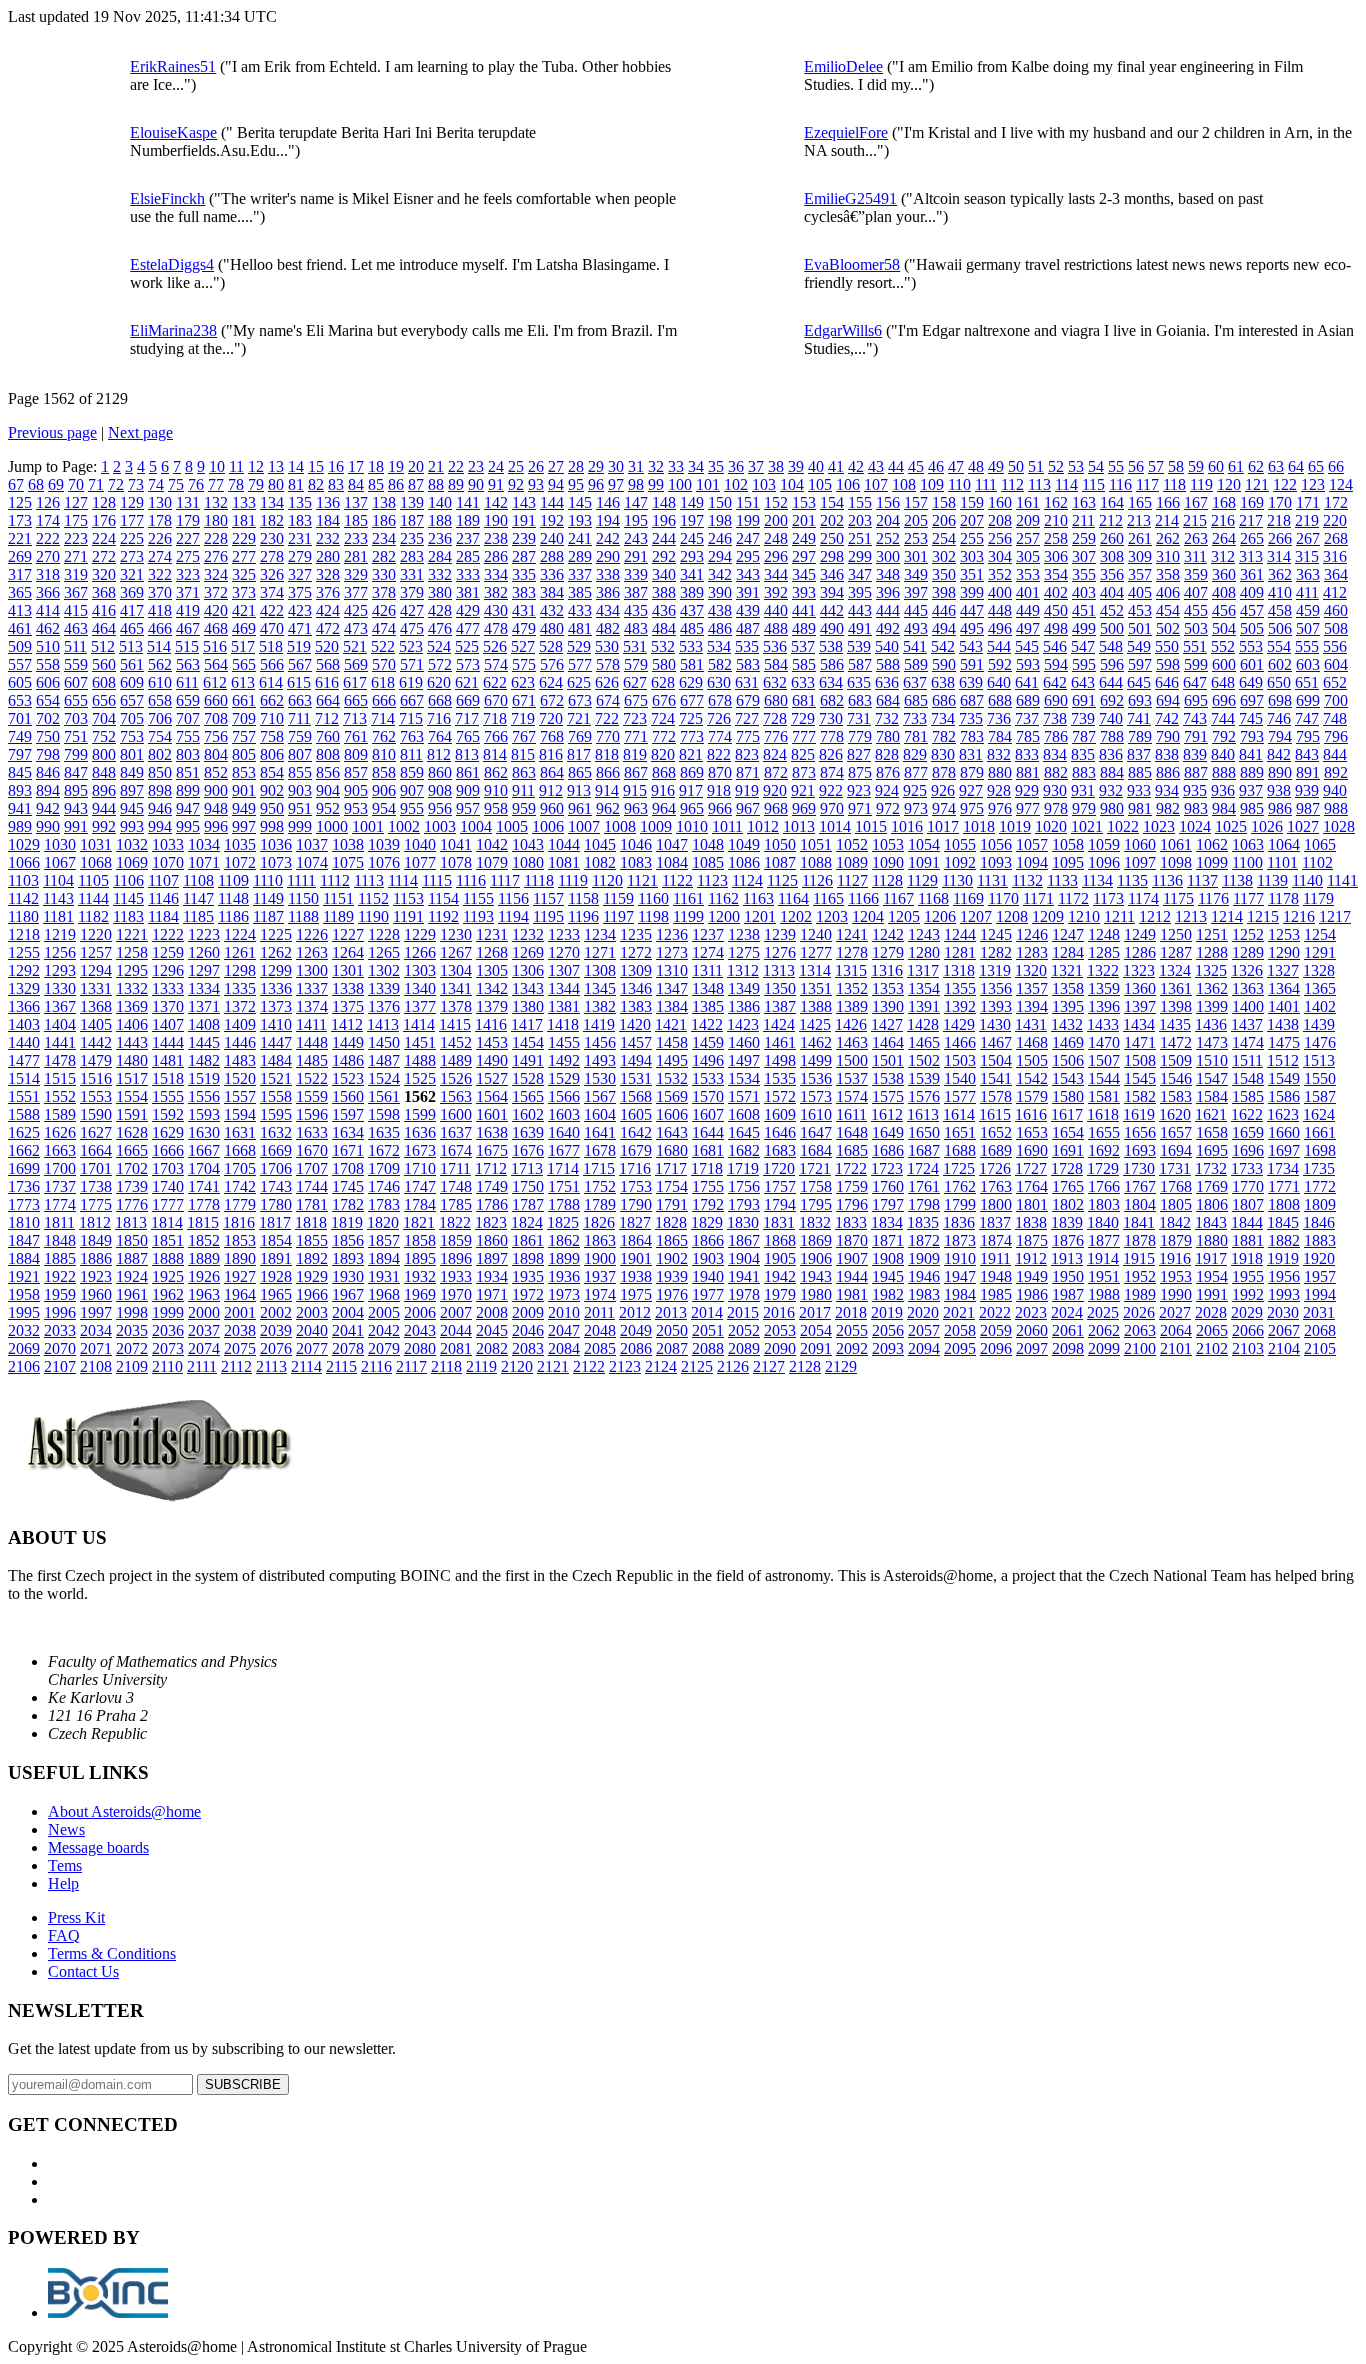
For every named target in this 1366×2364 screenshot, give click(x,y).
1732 (1211, 1168)
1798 (924, 1204)
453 (1140, 610)
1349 (744, 988)
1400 (1248, 1006)
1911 (995, 1258)
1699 (24, 1168)
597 (1140, 664)
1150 (303, 898)
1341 (456, 988)
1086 (744, 862)
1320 (1031, 970)
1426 (851, 1024)
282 (384, 556)
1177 (1248, 898)
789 (1140, 736)
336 (552, 574)
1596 (312, 1114)
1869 (816, 1240)
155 (860, 502)
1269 (528, 952)
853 (244, 772)
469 (244, 628)
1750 (528, 1186)
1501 (888, 1060)
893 (20, 790)
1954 (1212, 1276)
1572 (780, 1096)
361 (1252, 574)
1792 (708, 1204)
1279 (888, 952)
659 (188, 700)
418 (160, 610)
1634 (348, 1132)
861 (468, 772)
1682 (744, 1150)
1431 (1031, 1024)
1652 (996, 1132)
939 (1307, 790)
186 (384, 520)
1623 (1283, 1114)
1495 (672, 1060)
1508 (1140, 1060)
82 (316, 484)
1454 (528, 1042)
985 (1252, 808)
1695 (1212, 1150)
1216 (1299, 916)
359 (1196, 574)
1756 (744, 1186)
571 (412, 664)
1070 (168, 862)
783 (972, 736)
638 (943, 682)
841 (1251, 754)
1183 (128, 916)
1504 (996, 1060)
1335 (240, 988)
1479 (96, 1060)
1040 (420, 844)
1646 (780, 1132)
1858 (420, 1240)
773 (692, 736)
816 (551, 754)
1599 (420, 1114)
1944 (852, 1276)
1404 (60, 1024)
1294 (96, 970)
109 (932, 484)
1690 (1032, 1150)
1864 (636, 1240)
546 (1055, 646)
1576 (924, 1096)
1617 (1067, 1114)
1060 (1140, 844)
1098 (1176, 862)
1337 (312, 988)
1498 (780, 1060)
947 (188, 808)
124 (1341, 484)
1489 (456, 1060)
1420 (635, 1024)
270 (48, 556)
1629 (168, 1132)
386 (608, 592)
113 (1039, 484)
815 (523, 754)
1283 (1032, 952)
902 (272, 790)
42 (856, 466)
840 (1223, 754)
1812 (95, 1222)
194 (608, 520)
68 (36, 484)
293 (692, 556)
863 (524, 772)
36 (736, 466)
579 (636, 664)
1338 (348, 988)
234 (384, 538)
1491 (528, 1060)
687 (972, 700)
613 (243, 682)
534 (719, 646)
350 (944, 574)
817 (579, 754)
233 (356, 538)
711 (299, 718)
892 (1336, 772)
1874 (996, 1240)
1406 (132, 1024)
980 (1112, 808)
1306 (528, 970)
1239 (780, 934)
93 (536, 484)
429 (468, 610)
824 (775, 754)
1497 (744, 1060)
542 (943, 646)
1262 (276, 952)
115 (1093, 484)
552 (1223, 646)
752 (104, 736)
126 (48, 502)
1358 (1068, 988)
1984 (960, 1294)
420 (216, 610)
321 (132, 574)
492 (888, 628)
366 (48, 592)
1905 (780, 1258)
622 (495, 682)
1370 (168, 1006)
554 (1279, 646)
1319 (995, 970)
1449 (348, 1042)
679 (748, 700)
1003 (440, 826)
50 (1016, 466)
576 (552, 664)
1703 (168, 1168)
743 (1195, 718)
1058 (1068, 844)
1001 (368, 826)
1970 (456, 1294)
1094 (1032, 862)
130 (160, 502)
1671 (348, 1150)
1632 (276, 1132)
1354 (924, 988)
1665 (132, 1150)
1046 (636, 844)
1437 (1247, 1024)
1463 (852, 1042)
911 (523, 790)
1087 (780, 862)
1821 (419, 1222)
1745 (348, 1186)
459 (1308, 610)
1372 (240, 1006)
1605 (636, 1114)
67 (16, 484)
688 (1000, 700)
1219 (60, 934)
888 (1224, 772)
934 (1167, 790)
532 (663, 646)
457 (1252, 610)
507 (1308, 628)
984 (1224, 808)
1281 (960, 952)
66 (1336, 466)
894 (48, 790)
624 (551, 682)
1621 (1211, 1114)
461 (20, 628)
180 (216, 520)
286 (496, 556)
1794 (780, 1204)
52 (1056, 466)
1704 (204, 1168)
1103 (23, 880)
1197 (618, 916)
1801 (1032, 1204)
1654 (1068, 1132)
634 (831, 682)
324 (216, 574)
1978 (744, 1294)
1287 (1176, 952)
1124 (747, 880)
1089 (852, 862)
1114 (403, 880)
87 (416, 484)
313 (1251, 556)
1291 (1320, 952)
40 (816, 466)
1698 (1320, 1150)
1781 (312, 1204)
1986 (1032, 1294)
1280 (924, 952)
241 (580, 538)
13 (276, 466)
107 (876, 484)
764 (440, 736)
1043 (528, 844)
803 (188, 754)
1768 (1176, 1186)
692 (1112, 700)
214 (1167, 520)
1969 (420, 1294)
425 (356, 610)
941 (20, 808)
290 (608, 556)
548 (1111, 646)
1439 (1319, 1024)
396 (888, 592)
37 (756, 466)
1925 (168, 1276)
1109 (233, 880)
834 (1055, 754)
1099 (1212, 862)
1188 (303, 916)
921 (803, 790)
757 (244, 736)
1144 (93, 898)
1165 (828, 898)
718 (495, 718)
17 (356, 466)
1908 (888, 1258)
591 (972, 664)
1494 (636, 1060)
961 (580, 808)
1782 (348, 1204)
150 (720, 502)
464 (104, 628)
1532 (672, 1078)
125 (20, 502)
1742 (240, 1186)
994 (160, 826)
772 (664, 736)
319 (76, 574)
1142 (23, 898)
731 (859, 718)
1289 (1248, 952)
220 (1335, 520)
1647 (816, 1132)
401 (1028, 592)
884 (1112, 772)
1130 (957, 880)
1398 (1176, 1006)
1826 (599, 1222)
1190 (373, 916)
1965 (276, 1294)
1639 (528, 1132)
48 (976, 466)
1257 (96, 952)
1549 (1284, 1078)
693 (1140, 700)
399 (972, 592)
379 (412, 592)
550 (1167, 646)
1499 (816, 1060)
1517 (132, 1078)
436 (664, 610)
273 (132, 556)
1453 (492, 1042)
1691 (1068, 1150)
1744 (312, 1186)
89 (456, 484)
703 (76, 718)
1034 (204, 844)
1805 (1176, 1204)
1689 (996, 1150)
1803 (1104, 1204)
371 (188, 592)
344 (776, 574)
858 (384, 772)
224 (104, 538)
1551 (24, 1096)
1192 (443, 916)
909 (468, 790)
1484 (276, 1060)
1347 (672, 988)
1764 (1032, 1186)
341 (692, 574)
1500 (852, 1060)
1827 (635, 1222)
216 (1223, 520)
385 (580, 592)
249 (804, 538)
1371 (204, 1006)
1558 (276, 1096)
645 (1139, 682)
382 (496, 592)
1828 (671, 1222)
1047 (672, 844)
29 (596, 466)
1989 (1140, 1294)
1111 (301, 880)
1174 (1143, 898)
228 (216, 538)
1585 (1248, 1096)
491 (860, 628)
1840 (1103, 1222)
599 (1196, 664)
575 (524, 664)
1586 (1284, 1096)
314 (1279, 556)
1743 (276, 1186)
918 (719, 790)
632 (775, 682)
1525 (420, 1078)
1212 (1155, 916)
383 (524, 592)
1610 (816, 1114)
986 (1280, 808)
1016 (907, 826)
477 (468, 628)
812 (439, 754)
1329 (24, 988)
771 (636, 736)
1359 (1104, 988)
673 (580, 700)
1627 (96, 1132)
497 (1028, 628)
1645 (744, 1132)
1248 (1104, 934)
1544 (1104, 1078)
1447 (276, 1042)
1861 (528, 1240)
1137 (1202, 880)
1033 (168, 844)
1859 (456, 1240)
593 (1028, 664)
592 (1000, 664)
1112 (335, 880)
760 (328, 736)
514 (159, 646)
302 (944, 556)
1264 (348, 952)
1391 (924, 1006)
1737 (60, 1186)
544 (999, 646)
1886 (96, 1258)
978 (1056, 808)
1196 (583, 916)
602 (1280, 664)
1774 (60, 1204)
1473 (1212, 1042)
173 (20, 520)
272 (104, 556)
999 (300, 826)
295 (748, 556)
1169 (968, 898)
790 (1168, 736)
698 (1280, 700)
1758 (816, 1186)
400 (1000, 592)
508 (1336, 628)
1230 (456, 934)
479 (524, 628)
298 (832, 556)
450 (1056, 610)
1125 (782, 880)
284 (440, 556)
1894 (384, 1258)
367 (76, 592)
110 (959, 484)
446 (944, 610)
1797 (888, 1204)
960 (552, 808)
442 (832, 610)
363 (1308, 574)
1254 (1320, 934)
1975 (636, 1294)
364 (1336, 574)
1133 (1062, 880)
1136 (1167, 880)
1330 (60, 988)
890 (1280, 772)
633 (803, 682)
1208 (1012, 916)
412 (1335, 592)
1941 (744, 1276)
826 (831, 754)
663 (300, 700)
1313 (779, 970)
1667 (204, 1150)
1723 (887, 1168)
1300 (312, 970)
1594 (240, 1114)
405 (1140, 592)
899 (188, 790)
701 (20, 718)
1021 (1087, 826)
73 (136, 484)
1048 (708, 844)
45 (916, 466)
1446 (240, 1042)
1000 (332, 826)
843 (1307, 754)
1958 (24, 1294)
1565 (528, 1096)
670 (496, 700)
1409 (240, 1024)
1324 (1175, 970)
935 (1195, 790)
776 (776, 736)
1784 (420, 1204)
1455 (564, 1042)
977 (1028, 808)
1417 (527, 1024)
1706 (276, 1168)
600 (1224, 664)
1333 (168, 988)
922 (831, 790)
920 (775, 790)
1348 (708, 988)
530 (607, 646)
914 (607, 790)
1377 (420, 1006)
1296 (168, 970)
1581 (1104, 1096)
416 (104, 610)
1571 (744, 1096)
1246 (1032, 934)
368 (104, 592)
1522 (312, 1078)
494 (944, 628)
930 (1055, 790)
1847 (24, 1240)
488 (776, 628)
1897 (492, 1258)
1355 (960, 988)
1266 (420, 952)
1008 (620, 826)
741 (1139, 718)
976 (1000, 808)
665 (356, 700)
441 (804, 610)
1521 (276, 1078)
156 (888, 502)
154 (832, 502)
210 (1056, 520)
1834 (887, 1222)
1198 (653, 916)
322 (160, 574)
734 (943, 718)
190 (496, 520)
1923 (96, 1276)
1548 (1248, 1078)
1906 (816, 1258)
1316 (887, 970)
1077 (420, 862)
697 (1252, 700)
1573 (816, 1096)
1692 (1104, 1150)
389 (692, 592)
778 (832, 736)
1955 (1248, 1276)
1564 (492, 1096)
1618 (1103, 1114)
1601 (492, 1114)
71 (96, 484)
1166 (863, 898)
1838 (1031, 1222)
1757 (780, 1186)
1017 (943, 826)
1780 (276, 1204)
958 (496, 808)
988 (1336, 808)
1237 (708, 934)
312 (1223, 556)
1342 (492, 988)
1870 (852, 1240)
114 (1066, 484)
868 (664, 772)
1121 (642, 880)
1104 (58, 880)
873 (804, 772)
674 (608, 700)
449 (1028, 610)
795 (1308, 736)
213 (1139, 520)
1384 (672, 1006)
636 (887, 682)
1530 (600, 1078)
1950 (1068, 1276)
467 (188, 628)
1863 (600, 1240)
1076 (384, 862)
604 (1336, 664)
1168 (933, 898)
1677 (564, 1150)
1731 (1175, 1168)
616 (327, 682)
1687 (924, 1150)
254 (944, 538)
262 (1168, 538)
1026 (1267, 826)
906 (384, 790)
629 (691, 682)
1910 (960, 1258)
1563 (456, 1096)
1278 (852, 952)
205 (916, 520)
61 (1236, 466)
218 (1279, 520)
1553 (96, 1096)
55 (1116, 466)
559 (76, 664)
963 (636, 808)
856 (328, 772)
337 (580, 574)
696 (1224, 700)
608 (104, 682)
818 (607, 754)
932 (1111, 790)
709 (244, 718)
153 (804, 502)
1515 (60, 1078)
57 (1156, 466)
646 (1167, 682)
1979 (780, 1294)
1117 (505, 880)
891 (1308, 772)
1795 (816, 1204)
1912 (1031, 1258)
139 (412, 502)
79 (256, 484)
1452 (456, 1042)
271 (76, 556)
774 (720, 736)
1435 (1175, 1024)
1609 (780, 1114)
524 (439, 646)
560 (104, 664)
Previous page (52, 432)
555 (1307, 646)
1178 (1283, 898)
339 (636, 574)
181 (244, 520)
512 (103, 646)
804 (216, 754)
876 (888, 772)
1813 (131, 1222)
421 (244, 610)
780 (888, 736)
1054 (924, 844)
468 (216, 628)
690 (1056, 700)
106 (848, 484)
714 (383, 718)
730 (831, 718)
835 (1083, 754)
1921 (24, 1276)
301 (916, 556)
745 (1251, 718)
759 (300, 736)
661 (244, 700)
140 (440, 502)
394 (832, 592)
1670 (312, 1150)
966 (720, 808)
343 (748, 574)
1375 (348, 1006)
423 (300, 610)
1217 (1335, 916)
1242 (888, 934)
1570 (708, 1096)
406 (1168, 592)
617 (355, 682)
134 (272, 502)
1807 (1248, 1204)
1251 (1212, 934)
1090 (888, 862)
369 (132, 592)
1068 (96, 862)
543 (971, 646)
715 (411, 718)
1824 (527, 1222)
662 (272, 700)
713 (355, 718)
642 (1055, 682)
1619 (1139, 1114)
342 (720, 574)
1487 (384, 1060)
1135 (1132, 880)
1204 (868, 916)
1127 (852, 880)
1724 (923, 1168)
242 (608, 538)
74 (156, 484)
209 (1028, 520)
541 (915, 646)
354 (1056, 574)
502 (1168, 628)
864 (552, 772)
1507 (1104, 1060)
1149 (268, 898)
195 (636, 520)
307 (1084, 556)
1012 (763, 826)
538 (831, 646)
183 (300, 520)
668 (440, 700)
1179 (1318, 898)
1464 (888, 1042)
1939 (672, 1276)
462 (48, 628)
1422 (707, 1024)
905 (356, 790)
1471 (1140, 1042)
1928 (276, 1276)
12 (256, 466)
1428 (923, 1024)
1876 (1068, 1240)
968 (776, 808)
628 (663, 682)
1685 (852, 1150)
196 (664, 520)
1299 (276, 970)
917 (691, 790)
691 (1084, 700)
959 (524, 808)
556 (1335, 646)
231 (300, 538)
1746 (384, 1186)
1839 (1067, 1222)
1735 (1319, 1168)
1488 (420, 1060)
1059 (1104, 844)
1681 (708, 1150)
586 (832, 664)
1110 (268, 880)
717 (467, 718)
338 (608, 574)
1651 (960, 1132)
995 (188, 826)
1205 (904, 916)
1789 (600, 1204)
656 (104, 700)
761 (356, 736)
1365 (1320, 988)
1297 (204, 970)
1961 (132, 1294)
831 (971, 754)
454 (1168, 610)
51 (1036, 466)
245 (692, 538)
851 (188, 772)
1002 (404, 826)
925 (915, 790)
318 (48, 574)
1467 (996, 1042)
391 (748, 592)
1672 (384, 1150)
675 (636, 700)
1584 (1212, 1096)
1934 (492, 1276)
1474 (1248, 1042)
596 (1112, 664)
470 (272, 628)
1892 (312, 1258)
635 (859, 682)
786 (1056, 736)
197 (692, 520)
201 (804, 520)
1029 (24, 844)
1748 (456, 1186)
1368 (96, 1006)
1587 (1320, 1096)
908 (440, 790)
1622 (1247, 1114)
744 (1223, 718)
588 (888, 664)
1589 (60, 1114)
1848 (60, 1240)
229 (244, 538)
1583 (1176, 1096)
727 (747, 718)
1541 (996, 1078)
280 (328, 556)
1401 (1284, 1006)
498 (1056, 628)
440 (776, 610)
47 (956, 466)
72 (116, 484)
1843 (1211, 1222)
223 (76, 538)
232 (328, 538)
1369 (132, 1006)
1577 (960, 1096)
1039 (384, 844)
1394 (1032, 1006)
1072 (240, 862)
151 (748, 502)
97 (616, 484)
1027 (1303, 826)
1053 (888, 844)
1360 (1140, 988)
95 (576, 484)
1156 (513, 898)
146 (608, 502)
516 (215, 646)
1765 (1068, 1186)
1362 (1212, 988)
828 (887, 754)
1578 (996, 1096)
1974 (600, 1294)
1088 (816, 862)
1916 (1175, 1258)
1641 (600, 1132)
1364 (1284, 988)
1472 (1176, 1042)
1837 (995, 1222)
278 (272, 556)
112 (1012, 484)
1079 (492, 862)
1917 (1211, 1258)
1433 (1103, 1024)
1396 (1104, 1006)
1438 (1283, 1024)
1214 (1227, 916)
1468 (1032, 1042)
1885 (60, 1258)
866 (608, 772)
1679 (636, 1150)
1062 (1212, 844)
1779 (240, 1204)
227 (188, 538)
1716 (635, 1168)
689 (1028, 700)
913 (579, 790)
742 (1167, 718)
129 (132, 502)
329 (356, 574)
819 (635, 754)
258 (1056, 538)
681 (804, 700)
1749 (492, 1186)
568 (328, 664)
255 (972, 538)
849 (132, 772)
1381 (564, 1006)
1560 (348, 1096)
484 (664, 628)
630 (719, 682)
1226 (312, 934)
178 (160, 520)
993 (132, 826)
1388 (816, 1006)
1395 (1068, 1006)
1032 (132, 844)
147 (636, 502)
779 (860, 736)
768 (552, 736)
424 (328, 610)
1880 (1212, 1240)
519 (299, 646)
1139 (1272, 880)
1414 (419, 1024)
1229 (420, 934)
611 (187, 682)
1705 (240, 1168)
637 (915, 682)
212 (1111, 520)
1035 (240, 844)
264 (1224, 538)
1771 (1284, 1186)
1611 (851, 1114)
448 (1000, 610)
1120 (607, 880)
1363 (1248, 988)
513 (131, 646)
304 (1000, 556)
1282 (996, 952)
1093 (996, 862)
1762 (960, 1186)
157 (916, 502)
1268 (492, 952)
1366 (24, 1006)
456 (1224, 610)
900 (216, 790)
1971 (492, 1294)
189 (468, 520)
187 (412, 520)
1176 (1213, 898)
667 (412, 700)
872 (776, 772)
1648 (852, 1132)
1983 (924, 1294)
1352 (852, 988)
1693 (1140, 1150)
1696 (1248, 1150)
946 (160, 808)
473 (356, 628)
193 (580, 520)
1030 (60, 844)
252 (888, 538)
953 (356, 808)
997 (244, 826)
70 (76, 484)
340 (664, 574)
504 (1224, 628)
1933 (456, 1276)
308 (1112, 556)
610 (160, 682)
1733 (1247, 1168)
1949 (1032, 1276)
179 (188, 520)
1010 (692, 826)
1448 (312, 1042)
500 (1112, 628)
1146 (163, 898)
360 (1224, 574)
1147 (198, 898)
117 (1147, 484)
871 (748, 772)
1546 (1176, 1078)
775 (748, 736)
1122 (677, 880)
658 (160, 700)
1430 (995, 1024)
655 (76, 700)
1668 (240, 1150)
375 (300, 592)
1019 (1015, 826)
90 (476, 484)
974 (944, 808)
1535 (780, 1078)
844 (1335, 754)
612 (215, 682)
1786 (492, 1204)
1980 (816, 1294)
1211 (1119, 916)
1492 (564, 1060)
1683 (780, 1150)
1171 (1038, 898)
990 (48, 826)
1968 (384, 1294)
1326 (1247, 970)
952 (328, 808)
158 (944, 502)
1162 (723, 898)
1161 (688, 898)
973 (916, 808)
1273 (672, 952)
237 (468, 538)
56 (1136, 466)
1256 (60, 952)
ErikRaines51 (173, 66)
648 (1223, 682)
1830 (743, 1222)
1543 (1068, 1078)
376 (328, 592)
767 (524, 736)
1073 (276, 862)
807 (300, 754)
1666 (168, 1150)
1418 (563, 1024)
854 (272, 772)
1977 (708, 1294)
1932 (420, 1276)
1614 (959, 1114)
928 (999, 790)
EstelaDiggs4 (172, 264)
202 (832, 520)
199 (748, 520)
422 (272, 610)
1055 (960, 844)
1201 (760, 916)
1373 (276, 1006)
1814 (167, 1222)
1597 (348, 1114)
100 (680, 484)
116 (1120, 484)
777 (804, 736)
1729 (1103, 1168)
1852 (204, 1240)
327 (300, 574)
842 (1279, 754)
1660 (1284, 1132)
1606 (672, 1114)
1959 (60, 1294)
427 (412, 610)
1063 (1248, 844)
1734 (1283, 1168)
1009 (656, 826)
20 (416, 466)
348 (888, 574)
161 (1028, 502)
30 (616, 466)
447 (972, 610)
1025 (1231, 826)
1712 (491, 1168)
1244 (960, 934)
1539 (924, 1078)
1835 (923, 1222)
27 (556, 466)
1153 (408, 898)
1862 (564, 1240)
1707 (312, 1168)
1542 (1032, 1078)
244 (664, 538)
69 (56, 484)
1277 (816, 952)
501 (1140, 628)
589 (916, 664)
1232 (528, 934)
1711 (455, 1168)
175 (76, 520)
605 (20, 682)
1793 (744, 1204)
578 (608, 664)
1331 (96, 988)
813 (467, 754)
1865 (672, 1240)
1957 (1320, 1276)
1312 (743, 970)
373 (244, 592)
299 (860, 556)
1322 (1103, 970)
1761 (924, 1186)
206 (944, 520)
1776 (132, 1204)
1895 (420, 1258)
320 (104, 574)
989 (20, 826)
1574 (852, 1096)
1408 (204, 1024)
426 (384, 610)
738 (1055, 718)
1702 (132, 1168)
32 (656, 466)
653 (20, 700)
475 (412, 628)
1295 (132, 970)
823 (747, 754)
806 (272, 754)
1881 (1248, 1240)
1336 (276, 988)
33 (676, 466)
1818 (311, 1222)
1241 (852, 934)
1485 (312, 1060)
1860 (492, 1240)
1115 (437, 880)
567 (300, 664)
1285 (1104, 952)
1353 (888, 988)
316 (1335, 556)
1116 (471, 880)
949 (244, 808)
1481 (168, 1060)
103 (764, 484)
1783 (384, 1204)
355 (1084, 574)
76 (196, 484)
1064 (1284, 844)
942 (48, 808)
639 (971, 682)
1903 (708, 1258)
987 (1308, 808)
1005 (512, 826)
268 (1336, 538)
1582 (1140, 1096)
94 (556, 484)
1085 (708, 862)
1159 (618, 898)
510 (48, 646)
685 (916, 700)
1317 (923, 970)
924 (887, 790)
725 (691, 718)
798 (48, 754)
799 (76, 754)
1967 (348, 1294)
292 (664, 556)
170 (1280, 502)
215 (1195, 520)
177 (132, 520)
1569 (672, 1096)
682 (832, 700)
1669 (276, 1150)
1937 (600, 1276)
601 (1252, 664)
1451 (420, 1042)
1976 (672, 1294)
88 (436, 484)
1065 (1320, 844)
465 (132, 628)
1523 (348, 1078)
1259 (168, 952)
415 (76, 610)
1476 (1320, 1042)
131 (188, 502)
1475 (1284, 1042)
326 (272, 574)
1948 (996, 1276)
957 (468, 808)
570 (384, 664)
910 (496, 790)
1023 (1159, 826)
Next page (140, 432)
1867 (744, 1240)
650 (1279, 682)
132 (216, 502)
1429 (959, 1024)
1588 (24, 1114)
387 (636, 592)
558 (48, 664)
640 (999, 682)
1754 (672, 1186)
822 (719, 754)
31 (636, 466)
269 (20, 556)
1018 (979, 826)
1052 (852, 844)
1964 (240, 1294)
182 (272, 520)
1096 (1104, 862)
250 (832, 538)
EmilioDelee (843, 66)
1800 (996, 1204)
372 (216, 592)
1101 (1282, 862)
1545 (1140, 1078)
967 (748, 808)
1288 (1212, 952)
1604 (600, 1114)
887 (1196, 772)
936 (1223, 790)
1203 (832, 916)
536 (775, 646)
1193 (478, 916)
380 (440, 592)
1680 (672, 1150)
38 (776, 466)
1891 (276, 1258)
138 (384, 502)
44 (896, 466)
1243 (924, 934)
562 (160, 664)
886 (1168, 772)
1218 (24, 934)
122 (1285, 484)
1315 (851, 970)
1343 (528, 988)
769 (580, 736)
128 (104, 502)
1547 (1212, 1078)
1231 (492, 934)
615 (299, 682)
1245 (996, 934)
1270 (564, 952)
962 (608, 808)
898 (160, 790)
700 (1336, 700)
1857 (384, 1240)
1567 (600, 1096)
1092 (960, 862)
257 (1028, 538)
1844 (1247, 1222)
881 (1028, 772)
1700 (60, 1168)
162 (1056, 502)
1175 (1178, 898)
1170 (1003, 898)
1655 (1104, 1132)
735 (971, 718)
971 (860, 808)
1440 (24, 1042)
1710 (420, 1168)
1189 (338, 916)
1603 (564, 1114)
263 (1196, 538)
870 (720, 772)
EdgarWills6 (843, 330)
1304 (456, 970)
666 (384, 700)
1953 (1176, 1276)
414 (48, 610)
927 (971, 790)
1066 (24, 862)
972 (888, 808)
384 (552, 592)
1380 (528, 1006)
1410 (276, 1024)
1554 (132, 1096)
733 (915, 718)
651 (1307, 682)
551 (1195, 646)
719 (523, 718)
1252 (1248, 934)
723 (635, 718)
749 (20, 736)
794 (1280, 736)
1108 (198, 880)
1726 (995, 1168)
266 (1280, 538)
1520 (240, 1078)
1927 (240, 1276)
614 (271, 682)
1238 (744, 934)
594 (1056, 664)
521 (355, 646)
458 (1280, 610)
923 (859, 790)
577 (580, 664)
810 (384, 754)
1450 (384, 1042)
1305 (492, 970)
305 (1028, 556)
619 (411, 682)
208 (1000, 520)
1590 (96, 1114)
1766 (1104, 1186)
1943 (816, 1276)
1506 (1068, 1060)
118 (1174, 484)
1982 (888, 1294)
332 (440, 574)
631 (747, 682)
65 (1316, 466)
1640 (564, 1132)
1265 (384, 952)
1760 (888, 1186)
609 (132, 682)
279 (300, 556)
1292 (24, 970)
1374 (312, 1006)
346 (832, 574)
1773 (24, 1204)
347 (860, 574)
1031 (96, 844)
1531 (636, 1078)
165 (1140, 502)
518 (271, 646)
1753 (636, 1186)
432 (552, 610)
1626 (60, 1132)
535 (747, 646)
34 (696, 466)
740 (1111, 718)
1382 (600, 1006)
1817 (275, 1222)
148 (664, 502)
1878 (1140, 1240)
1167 (898, 898)
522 (383, 646)
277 (244, 556)
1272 (636, 952)
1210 (1084, 916)
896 (104, 790)
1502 (924, 1060)
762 (384, 736)
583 (748, 664)
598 (1168, 664)
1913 (1067, 1258)
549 (1139, 646)
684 (888, 700)
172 (1336, 502)
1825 (563, 1222)
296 (776, 556)
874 (832, 772)
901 (244, 790)
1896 (456, 1258)
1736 (24, 1186)
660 (216, 700)
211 (1083, 520)
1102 (1317, 862)
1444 (168, 1042)
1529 (564, 1078)
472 (328, 628)
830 (943, 754)
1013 (799, 826)
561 (132, 664)
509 (20, 646)
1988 (1104, 1294)
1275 (744, 952)
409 (1252, 592)
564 (216, 664)
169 (1252, 502)
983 (1196, 808)
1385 (708, 1006)
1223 (204, 934)
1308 (600, 970)
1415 (455, 1024)
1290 (1284, 952)
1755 (708, 1186)
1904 (744, 1258)
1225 (276, 934)
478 (496, 628)
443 (860, 610)
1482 (204, 1060)
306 (1056, 556)
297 (804, 556)
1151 (338, 898)
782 (944, 736)
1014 (835, 826)
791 (1196, 736)
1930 (348, 1276)
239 (524, 538)
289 (580, 556)
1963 (204, 1294)
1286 (1140, 952)
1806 (1212, 1204)
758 (272, 736)
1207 (976, 916)
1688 (960, 1150)
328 (328, 574)
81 (296, 484)
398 (944, 592)
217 (1251, 520)
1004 (476, 826)
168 (1224, 502)
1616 (1031, 1114)
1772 (1320, 1186)
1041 (456, 844)
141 (468, 502)
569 (356, 664)
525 (467, 646)
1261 (240, 952)
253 (916, 538)
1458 (672, 1042)
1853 (240, 1240)
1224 (240, 934)
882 (1056, 772)
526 (495, 646)
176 (104, 520)
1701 (96, 1168)
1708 (348, 1168)
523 (411, 646)
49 (996, 466)
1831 (779, 1222)
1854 (276, 1240)
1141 (1342, 880)
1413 (383, 1024)
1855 (312, 1240)
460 (1336, 610)
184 (328, 520)
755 (188, 736)
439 (748, 610)
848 (104, 772)
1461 (780, 1042)
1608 (744, 1114)
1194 (513, 916)
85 (376, 484)
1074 (312, 862)
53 (1076, 466)
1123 (712, 880)
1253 (1284, 934)
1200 (724, 916)
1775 (96, 1204)
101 (708, 484)
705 (132, 718)
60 (1216, 466)
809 (356, 754)
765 (468, 736)
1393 (996, 1006)
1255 (24, 952)
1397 (1140, 1006)
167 (1196, 502)
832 (999, 754)
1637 (456, 1132)
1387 (780, 1006)
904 (328, 790)
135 (300, 502)
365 (20, 592)
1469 (1068, 1042)
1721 (815, 1168)
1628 (132, 1132)
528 (551, 646)
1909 (924, 1258)
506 (1280, 628)
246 (720, 538)
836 (1111, 754)
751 (76, 736)
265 (1252, 538)
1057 (1032, 844)
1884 (24, 1258)
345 (804, 574)
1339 (384, 988)
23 (476, 466)
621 (467, 682)
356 (1112, 574)
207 (972, 520)
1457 (636, 1042)
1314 (815, 970)
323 (188, 574)
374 (272, 592)
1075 (348, 862)
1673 (420, 1150)
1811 (59, 1222)
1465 (924, 1042)
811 (411, 754)
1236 (672, 934)
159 (972, 502)
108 (904, 484)
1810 (24, 1222)
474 (384, 628)
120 (1229, 484)
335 (524, 574)
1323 (1139, 970)
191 (524, 520)
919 (747, 790)
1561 (384, 1096)
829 (915, 754)
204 (888, 520)
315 (1307, 556)
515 (187, 646)
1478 (60, 1060)
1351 (816, 988)
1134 (1097, 880)
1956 (1284, 1276)
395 (860, 592)
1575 (888, 1096)
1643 (672, 1132)
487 (748, 628)
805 (244, 754)
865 (580, 772)
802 (160, 754)
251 (860, 538)
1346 (636, 988)
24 (496, 466)
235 (412, 538)
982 (1168, 808)
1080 (528, 862)
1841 (1139, 1222)
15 (316, 466)
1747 (420, 1186)
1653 (1032, 1132)
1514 (24, 1078)
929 (1027, 790)
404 (1112, 592)
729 (803, 718)
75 (176, 484)
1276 (780, 952)
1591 (132, 1114)
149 (692, 502)
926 (943, 790)
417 (132, 610)
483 (636, 628)
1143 (58, 898)
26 (536, 466)
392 (776, 592)
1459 (708, 1042)
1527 (492, 1078)
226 (160, 538)
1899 (564, 1258)
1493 (600, 1060)
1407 (168, 1024)
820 (663, 754)
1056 (996, 844)
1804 (1140, 1204)
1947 (960, 1276)
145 (580, 502)
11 (236, 466)
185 (356, 520)
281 (356, 556)
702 (48, 718)
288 (552, 556)
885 (1140, 772)
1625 (24, 1132)
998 (272, 826)
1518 (168, 1078)
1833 (851, 1222)
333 (468, 574)
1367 (60, 1006)
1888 (168, 1258)
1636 (420, 1132)
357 (1140, 574)
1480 (132, 1060)
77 (216, 484)
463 (76, 628)
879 (972, 772)
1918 (1247, 1258)
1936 (564, 1276)
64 (1296, 466)
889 (1252, 772)
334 (496, 574)
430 (496, 610)
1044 (564, 844)
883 (1084, 772)
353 (1028, 574)
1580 (1068, 1096)
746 (1279, 718)
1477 (24, 1060)
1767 (1140, 1186)
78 (236, 484)
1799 (960, 1204)
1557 (240, 1096)
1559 (312, 1096)
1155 (478, 898)
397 (916, 592)
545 (1027, 646)
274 (160, 556)
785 (1028, 736)
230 (272, 538)
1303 (420, 970)
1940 (708, 1276)
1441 (60, 1042)
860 (440, 772)
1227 (348, 934)
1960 (96, 1294)
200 (776, 520)
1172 (1073, 898)
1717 (671, 1168)
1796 (852, 1204)
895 (76, 790)
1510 (1212, 1060)
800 (104, 754)
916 (663, 790)
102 (736, 484)
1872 (924, 1240)
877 (916, 772)
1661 (1320, 1132)
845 (20, 772)
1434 (1139, 1024)
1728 (1067, 1168)
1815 (203, 1222)
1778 (204, 1204)
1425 (815, 1024)
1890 (240, 1258)
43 (876, 466)
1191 (408, 916)
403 (1084, 592)
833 (1027, 754)
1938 (636, 1276)
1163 (758, 898)
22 (456, 466)
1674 (456, 1150)
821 (691, 754)
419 (188, 610)
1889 (204, 1258)
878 (944, 772)
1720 (779, 1168)
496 (1000, 628)
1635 (384, 1132)
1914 (1103, 1258)
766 (496, 736)
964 (664, 808)
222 (48, 538)
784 (1000, 736)
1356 (996, 988)
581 (692, 664)
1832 (815, 1222)
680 (776, 700)
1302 (384, 970)
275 (188, 556)
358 (1168, 574)
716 (439, 718)
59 (1196, 466)
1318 (959, 970)
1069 (132, 862)
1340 (420, 988)
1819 (347, 1222)
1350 (780, 988)
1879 (1176, 1240)
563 (188, 664)
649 (1251, 682)
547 (1083, 646)
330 (384, 574)
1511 (1247, 1060)
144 (552, 502)
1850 (132, 1240)
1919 (1283, 1258)
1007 (584, 826)
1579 (1032, 1096)
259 (1084, 538)
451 (1084, 610)
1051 (816, 844)
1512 (1283, 1060)
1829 (707, 1222)
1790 (636, 1204)
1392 (960, 1006)
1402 (1320, 1006)
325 (244, 574)
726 (719, 718)
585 (804, 664)
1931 (384, 1276)
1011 (727, 826)
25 (516, 466)
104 (792, 484)
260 (1112, 538)
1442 (96, 1042)
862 (496, 772)
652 (1335, 682)
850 (160, 772)
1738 (96, 1186)
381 (468, 592)
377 (356, 592)
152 (776, 502)
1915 (1139, 1258)
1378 (456, 1006)
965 (692, 808)
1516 (96, 1078)
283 (412, 556)
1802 (1068, 1204)
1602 (528, 1114)
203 (860, 520)
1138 (1237, 880)
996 (216, 826)
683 (860, 700)
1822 (455, 1222)
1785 (456, 1204)
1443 (132, 1042)
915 (635, 790)
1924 (132, 1276)
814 (495, 754)
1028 (1339, 826)
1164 (793, 898)
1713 (527, 1168)
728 (775, 718)
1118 (539, 880)
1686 (888, 1150)
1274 (708, 952)
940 (1335, 790)
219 (1307, 520)
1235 (636, 934)
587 (860, 664)
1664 (96, 1150)
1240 (816, 934)
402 (1056, 592)
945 (132, 808)
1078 (456, 862)
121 (1257, 484)
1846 (1319, 1222)
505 (1252, 628)
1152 (373, 898)
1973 (564, 1294)
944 (104, 808)
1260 (204, 952)
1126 (817, 880)
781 (916, 736)
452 (1112, 610)
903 (300, 790)
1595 (276, 1114)
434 (608, 610)
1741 (204, 1186)
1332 (132, 988)
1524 (384, 1078)
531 (635, 646)
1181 (58, 916)
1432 (1067, 1024)
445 (916, 610)
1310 (672, 970)
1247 (1068, 934)
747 (1307, 718)
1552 (60, 1096)
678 (720, 700)
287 (524, 556)
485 (692, 628)
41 (836, 466)
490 (832, 628)
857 (356, 772)
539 (859, 646)
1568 (636, 1096)
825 (803, 754)
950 (272, 808)
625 (579, 682)
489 (804, 628)
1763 (996, 1186)
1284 (1068, 952)
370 (160, 592)
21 (436, 466)
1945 (888, 1276)
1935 (528, 1276)
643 (1083, 682)
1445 (204, 1042)
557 (20, 664)
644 (1111, 682)
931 (1083, 790)
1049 (744, 844)
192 (552, 520)
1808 (1284, 1204)
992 (104, 826)
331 (412, 574)
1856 (348, 1240)
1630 (204, 1132)
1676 (528, 1150)
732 (887, 718)
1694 (1176, 1150)
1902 (672, 1258)
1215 (1263, 916)
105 (820, 484)
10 (217, 466)
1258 (132, 952)
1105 (93, 880)
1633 (312, 1132)
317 (20, 574)
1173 (1108, 898)
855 (300, 772)
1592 (168, 1114)
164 (1112, 502)
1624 (1319, 1114)
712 (327, 718)
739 (1083, 718)
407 (1196, 592)
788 (1112, 736)
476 (440, 628)
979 (1084, 808)
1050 (780, 844)
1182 (93, 916)
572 (440, 664)
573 (468, 664)
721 (579, 718)
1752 (600, 1186)
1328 (1319, 970)
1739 (132, 1186)
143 (524, 502)
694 (1168, 700)
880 (1000, 772)
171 (1308, 502)
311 (1195, 556)
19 (396, 466)
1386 (744, 1006)
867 (636, 772)
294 (720, 556)
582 (720, 664)
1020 (1051, 826)
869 (692, 772)
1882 (1284, 1240)
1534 (744, 1078)
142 (496, 502)
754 (160, 736)
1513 (1319, 1060)
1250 (1176, 934)
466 (160, 628)
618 (383, 682)
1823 (491, 1222)
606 (48, 682)
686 (944, 700)
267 (1308, 538)
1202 (796, 916)
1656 (1140, 1132)
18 (376, 466)
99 (656, 484)
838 (1167, 754)
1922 (60, 1276)
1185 (198, 916)
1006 (548, 826)
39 (796, 466)
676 (664, 700)
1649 (888, 1132)
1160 (653, 898)
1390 (888, 1006)
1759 (852, 1186)
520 (327, 646)
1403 (24, 1024)
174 (48, 520)
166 (1168, 502)
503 (1196, 628)
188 (440, 520)
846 (48, 772)
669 (468, 700)
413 (20, 610)
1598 (384, 1114)
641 (1027, 682)
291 (636, 556)
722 (607, 718)
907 (412, 790)
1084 (672, 862)
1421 (671, 1024)
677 (692, 700)
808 (328, 754)
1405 (96, 1024)
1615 (995, 1114)
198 (720, 520)
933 (1139, 790)
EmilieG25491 (850, 198)
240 (552, 538)
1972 (528, 1294)
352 (1000, 574)
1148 (233, 898)
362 (1280, 574)
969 (804, 808)
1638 (492, 1132)
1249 (1140, 934)
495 (972, 628)
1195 (548, 916)
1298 (240, 970)
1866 (708, 1240)
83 (336, 484)
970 (832, 808)
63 (1276, 466)
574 (496, 664)
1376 (384, 1006)
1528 (528, 1078)
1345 (600, 988)
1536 (816, 1078)
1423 (743, 1024)
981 (1140, 808)
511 (75, 646)
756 (216, 736)
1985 (996, 1294)
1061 (1176, 844)
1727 (1031, 1168)
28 (576, 466)
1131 (992, 880)
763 (412, 736)
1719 (743, 1168)
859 (412, 772)
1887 (132, 1258)
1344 (564, 988)
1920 (1319, 1258)
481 (580, 628)
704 (104, 718)
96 (596, 484)
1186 (233, 916)
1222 (168, 934)
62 (1256, 466)
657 (132, 700)
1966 (312, 1294)
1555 (168, 1096)
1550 (1320, 1078)
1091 (924, 862)
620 (439, 682)
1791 (672, 1204)
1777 (168, 1204)
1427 (887, 1024)
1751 (564, 1186)
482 (608, 628)
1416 (491, 1024)
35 (716, 466)
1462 (816, 1042)
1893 (348, 1258)
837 (1139, 754)
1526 (456, 1078)
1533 (708, 1078)
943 (76, 808)
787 (1084, 736)
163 (1084, 502)
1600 (456, 1114)
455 (1196, 610)
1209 (1048, 916)
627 (635, 682)
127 (76, 502)
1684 (816, 1150)
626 (607, 682)
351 (972, 574)
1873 (960, 1240)
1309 (636, 970)
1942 (780, 1276)
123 (1313, 484)
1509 (1176, 1060)
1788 (564, 1204)
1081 (564, 862)
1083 (636, 862)
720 (551, 718)
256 (1000, 538)
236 (440, 538)
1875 (1032, 1240)
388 (664, 592)
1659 (1248, 1132)
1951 (1104, 1276)
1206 (940, 916)
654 (48, 700)
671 (524, 700)
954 (384, 808)
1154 (443, 898)
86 (396, 484)
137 (356, 502)
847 (76, 772)
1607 (708, 1114)
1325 (1211, 970)
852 (216, 772)
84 (356, 484)
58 (1176, 466)
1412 (347, 1024)
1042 (492, 844)
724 (663, 718)
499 (1084, 628)
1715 (599, 1168)
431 (524, 610)
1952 (1140, 1276)
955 (412, 808)
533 (691, 646)
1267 (456, 952)
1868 (780, 1240)
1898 (528, 1258)
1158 (583, 898)
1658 (1212, 1132)
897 (132, 790)
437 (692, 610)
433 (580, 610)
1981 (852, 1294)
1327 (1283, 970)
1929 (312, 1276)
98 (636, 484)
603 (1308, 664)
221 (20, 538)
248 (776, 538)
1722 (851, 1168)
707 (188, 718)
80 (276, 484)
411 (1307, 592)
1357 (1032, 988)
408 (1224, 592)
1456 (600, 1042)
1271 (600, 952)
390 (720, 592)
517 (243, 646)
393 (804, 592)
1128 (887, 880)
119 (1201, 484)
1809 (1320, 1204)
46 (936, 466)
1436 (1211, 1024)
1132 (1027, 880)
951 (300, 808)
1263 (312, 952)
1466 (960, 1042)
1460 (744, 1042)
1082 (600, 862)
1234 (600, 934)
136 (328, 502)
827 (859, 754)
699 (1308, 700)
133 (244, 502)
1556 (204, 1096)
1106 (128, 880)
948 (216, 808)
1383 (636, 1006)
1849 (96, 1240)
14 (296, 466)
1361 (1176, 988)
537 (803, 646)
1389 (852, 1006)
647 (1195, 682)
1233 (564, 934)
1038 (348, 844)
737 (1027, 718)
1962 (168, 1294)
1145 (128, 898)
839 (1195, 754)
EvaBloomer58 (852, 264)
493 (916, 628)
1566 (564, 1096)
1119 (573, 880)
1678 (600, 1150)
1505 (1032, 1060)
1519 (204, 1078)
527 (523, 646)
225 (132, 538)
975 (972, 808)
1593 (204, 1114)
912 (551, 790)
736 (999, 718)
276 (216, 556)
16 (336, 466)
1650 (924, 1132)
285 (468, 556)
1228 (384, 934)
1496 (708, 1060)
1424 (779, 1024)
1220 (96, 934)
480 (552, 628)
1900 (600, 1258)
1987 (1068, 1294)
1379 (492, 1006)
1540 (960, 1078)
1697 (1284, 1150)
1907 (852, 1258)
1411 (311, 1024)
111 (986, 484)
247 (748, 538)
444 (888, 610)
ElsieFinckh (167, 198)
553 (1251, 646)
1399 (1212, 1006)
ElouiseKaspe (173, 132)
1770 (1248, 1186)
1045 (600, 844)
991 (76, 826)
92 (516, 484)
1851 (168, 1240)
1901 (636, 1258)
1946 (924, 1276)
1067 (60, 862)
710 (272, 718)
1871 (888, 1240)
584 (776, 664)
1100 (1247, 862)
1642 (636, 1132)
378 (384, 592)
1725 (959, 1168)
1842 (1175, 1222)
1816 (239, 1222)
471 (300, 628)
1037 (312, 844)
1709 (384, 1168)
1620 (1175, 1114)
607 (76, 682)
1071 (204, 862)
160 (1000, 502)
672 (552, 700)
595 (1084, 664)
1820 (383, 1222)
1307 (564, 970)
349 (916, 574)
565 (244, 664)
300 (888, 556)
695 (1196, 700)
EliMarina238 (173, 330)
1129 (922, 880)
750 (48, 736)
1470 (1104, 1042)
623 (523, 682)
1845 (1283, 1222)
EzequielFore (846, 132)
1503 (960, 1060)
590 (944, 664)
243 (636, 538)
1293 (60, 970)
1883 (1320, 1240)
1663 (60, 1150)
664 (328, 700)
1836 (959, 1222)
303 (972, 556)
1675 (492, 1150)
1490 (492, 1060)
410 (1280, 592)
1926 (204, 1276)
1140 (1307, 880)
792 (1224, 736)
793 (1252, 736)
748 (1335, 718)
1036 (276, 844)
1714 (563, 1168)
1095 (1068, 862)
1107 (163, 880)
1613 (923, 1114)
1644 (708, 1132)
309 (1140, 556)
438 (720, 610)
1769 (1212, 1186)
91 (496, 484)
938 (1279, 790)
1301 (348, 970)
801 (132, 754)
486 (720, 628)
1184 (163, 916)
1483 (240, 1060)
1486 (348, 1060)
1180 (23, 916)
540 (887, 646)
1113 (369, 880)
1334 (204, 988)
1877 (1104, 1240)
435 (636, 610)
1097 (1140, 862)
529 (579, 646)
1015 (871, 826)
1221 (132, 934)
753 (132, 736)
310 (1168, 556)
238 (496, 538)
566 (272, 664)
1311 (707, 970)
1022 (1123, 826)
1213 (1191, 916)
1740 (168, 1186)
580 (664, 664)
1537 (852, 1078)
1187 (268, 916)
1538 (888, 1078)
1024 (1195, 826)
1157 (548, 898)
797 (20, 754)
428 (440, 610)
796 (1336, 736)
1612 (887, 1114)
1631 (240, 1132)
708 (216, 718)
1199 (688, 916)
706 (160, 718)
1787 (528, 1204)
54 (1096, 466)
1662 (24, 1150)
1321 (1067, 970)
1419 (599, 1024)
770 (608, 736)
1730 (1139, 1168)
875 (860, 772)
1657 (1176, 1132)
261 (1140, 538)
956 (440, 808)
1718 (707, 1168)
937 (1251, 790)
